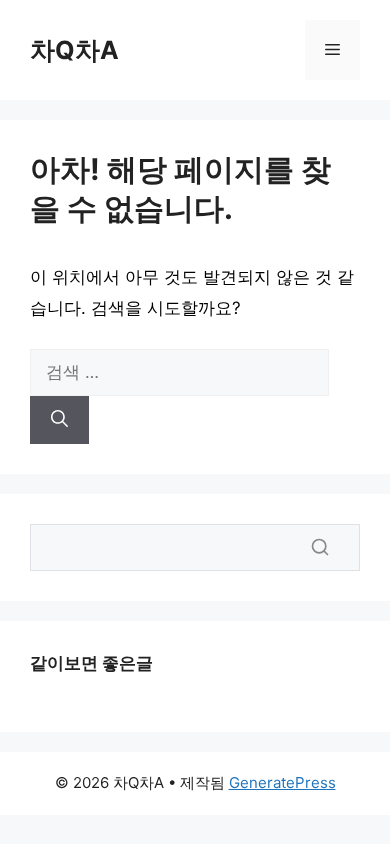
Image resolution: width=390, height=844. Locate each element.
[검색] (59, 420)
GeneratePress (282, 782)
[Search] (320, 547)
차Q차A (74, 50)
